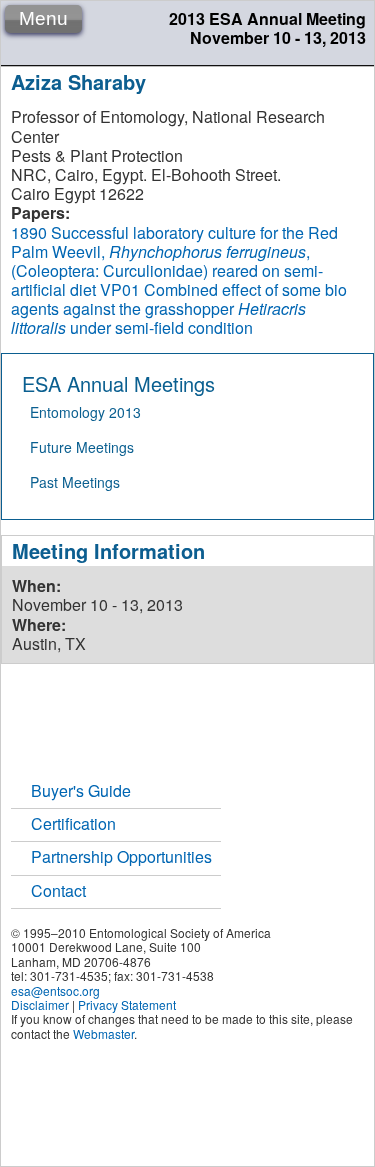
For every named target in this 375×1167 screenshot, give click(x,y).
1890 (29, 232)
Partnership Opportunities (121, 856)
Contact (58, 890)
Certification (73, 823)
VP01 (120, 289)
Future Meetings (82, 447)
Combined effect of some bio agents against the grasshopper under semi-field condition (179, 308)
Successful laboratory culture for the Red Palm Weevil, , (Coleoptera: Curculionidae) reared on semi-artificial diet (174, 261)
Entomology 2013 (85, 412)
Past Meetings (75, 482)
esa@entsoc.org (55, 990)
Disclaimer (40, 1004)
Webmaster (103, 1033)
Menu (43, 18)
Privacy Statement (127, 1004)
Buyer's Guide (81, 790)
